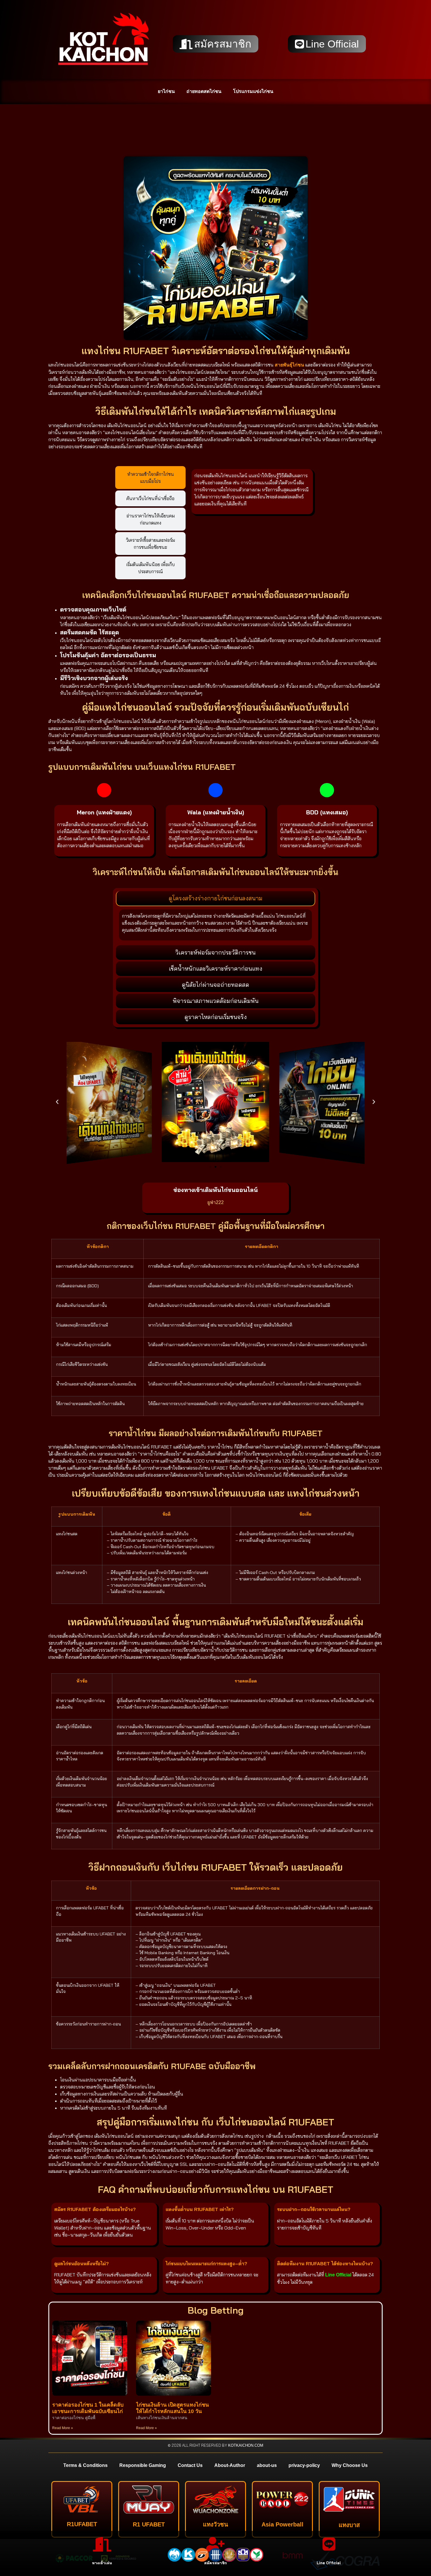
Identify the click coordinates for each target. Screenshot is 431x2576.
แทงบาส (349, 2525)
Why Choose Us (350, 2465)
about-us (267, 2465)
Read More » (63, 2428)
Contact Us (190, 2465)
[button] (57, 1102)
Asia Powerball (282, 2524)
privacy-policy (304, 2465)
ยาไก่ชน (166, 91)
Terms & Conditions (85, 2465)
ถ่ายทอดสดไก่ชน (204, 91)
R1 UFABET (149, 2524)
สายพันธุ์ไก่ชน (289, 365)
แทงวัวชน (215, 2524)
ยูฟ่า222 (215, 1202)
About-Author (230, 2465)
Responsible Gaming (143, 2465)
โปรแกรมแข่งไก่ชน (253, 91)
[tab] (150, 478)
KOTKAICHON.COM (246, 2445)
